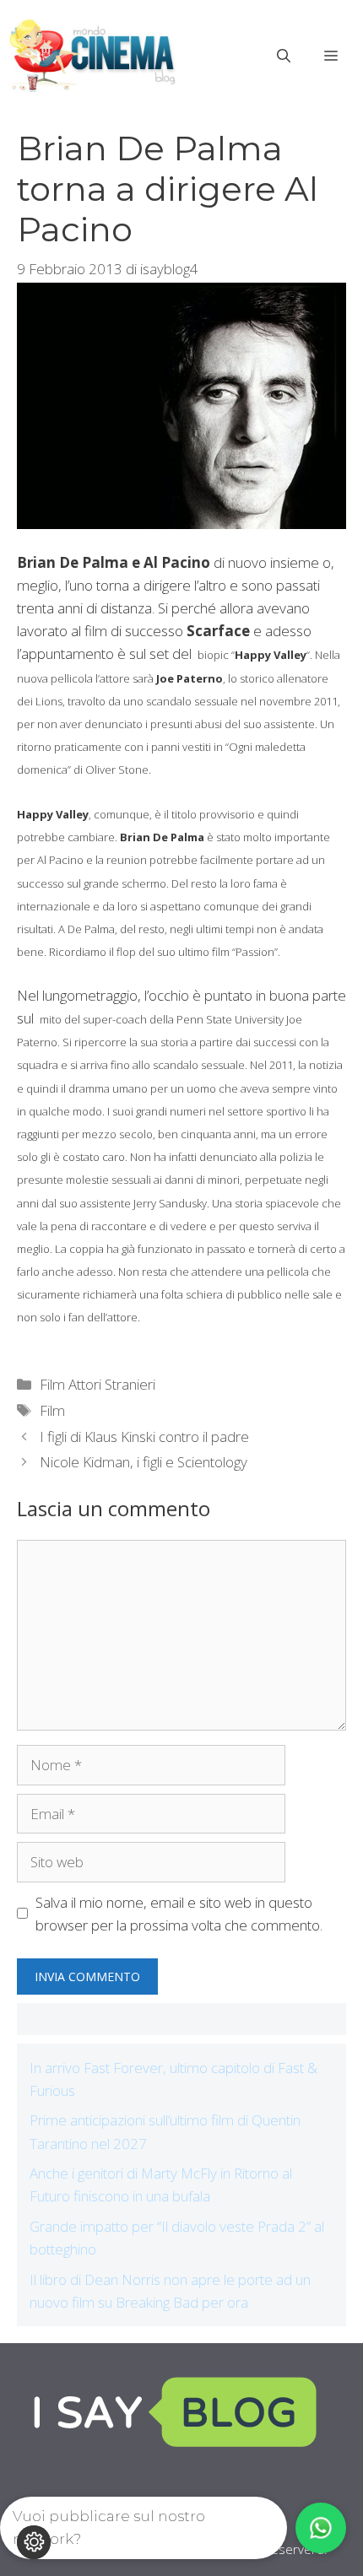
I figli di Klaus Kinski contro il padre (144, 1437)
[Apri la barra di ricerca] (284, 56)
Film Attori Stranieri (98, 1384)
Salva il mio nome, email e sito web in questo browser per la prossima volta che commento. (179, 1914)
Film (52, 1410)
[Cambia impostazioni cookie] (34, 2542)
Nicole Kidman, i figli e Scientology (144, 1462)
